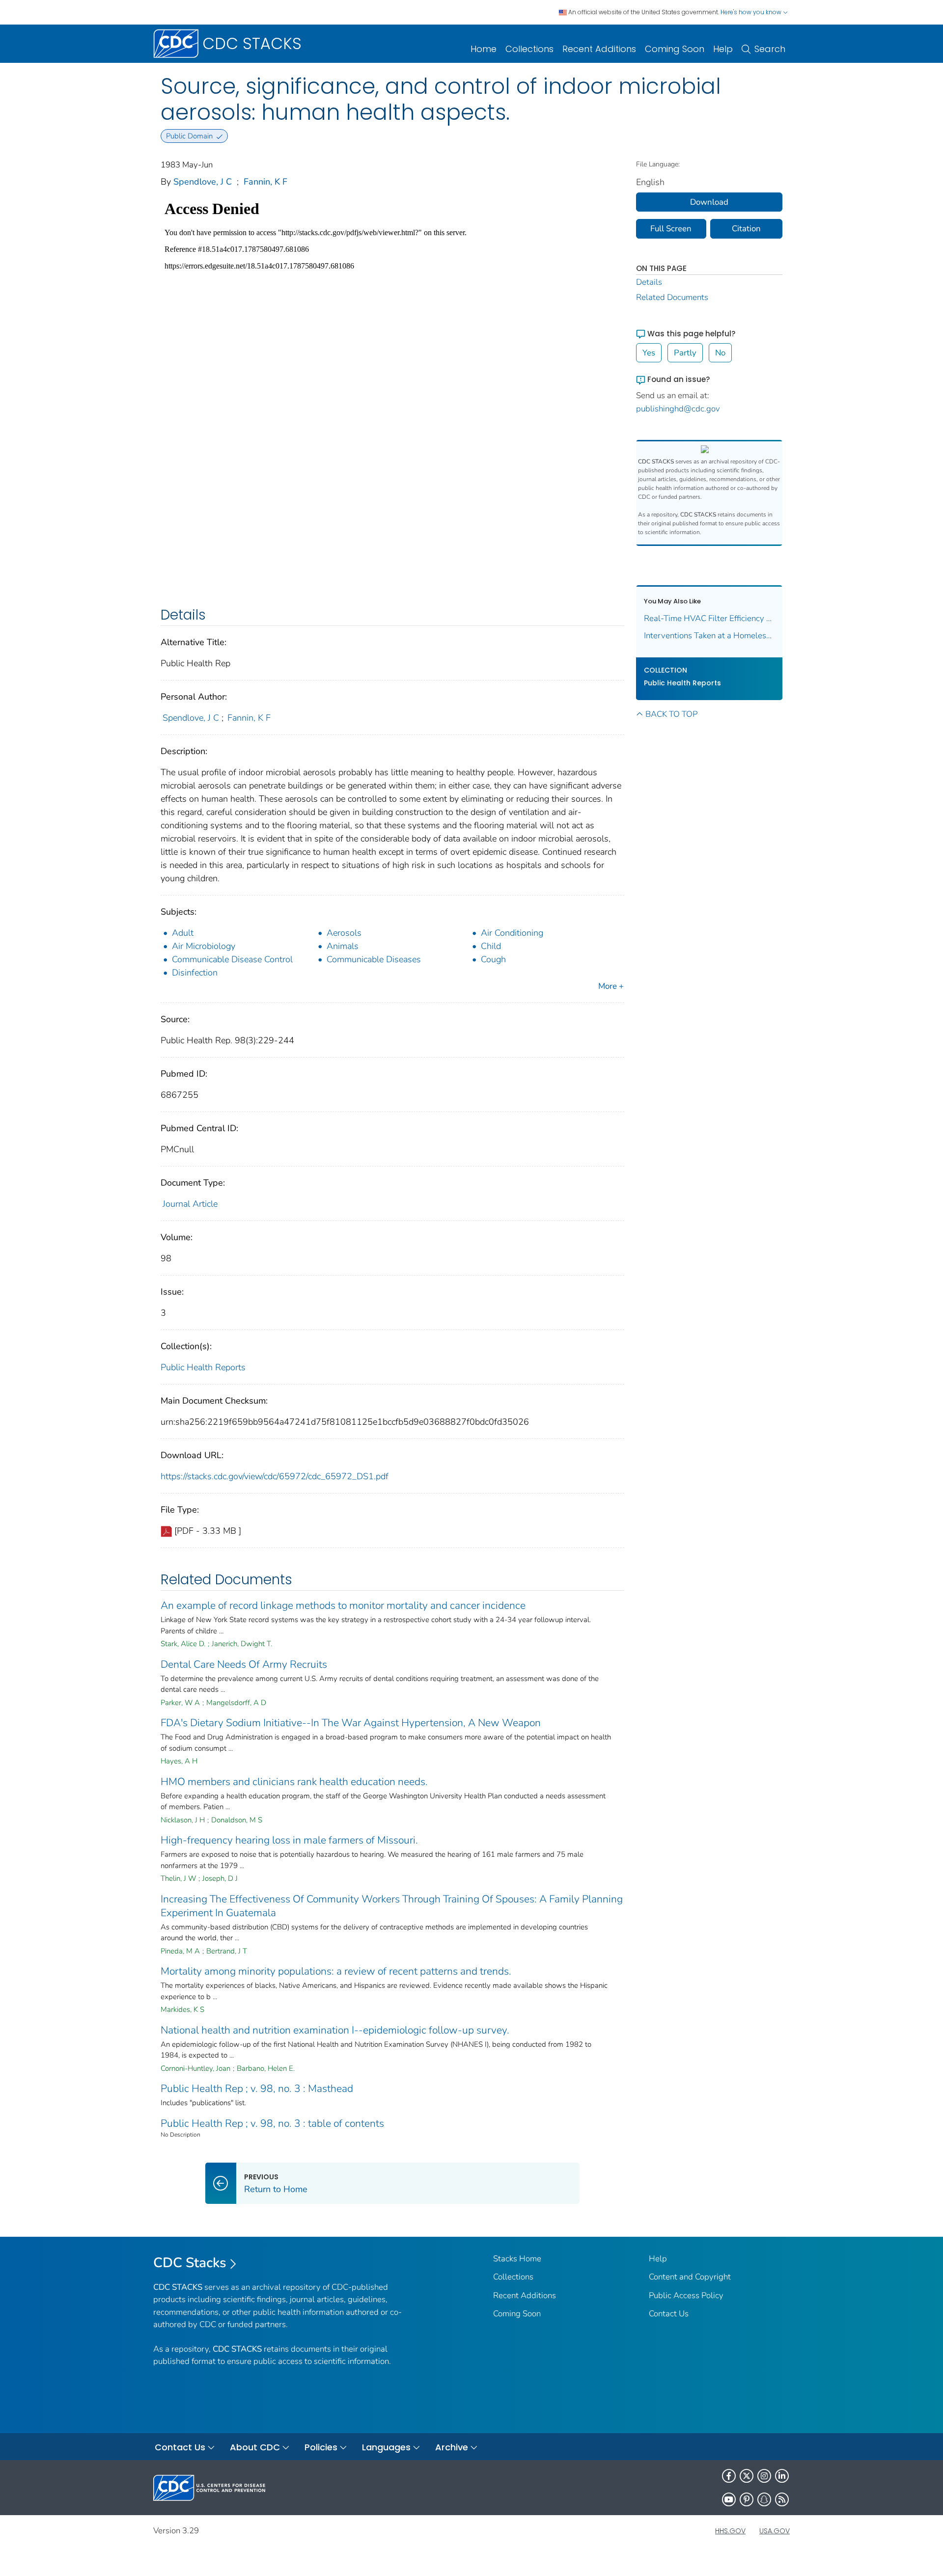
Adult (183, 933)
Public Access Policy (686, 2295)
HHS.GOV (730, 2531)
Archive (452, 2447)
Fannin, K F (265, 182)
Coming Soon (675, 49)
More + (611, 986)
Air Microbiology (204, 946)
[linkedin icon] (782, 2476)
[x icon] (747, 2476)
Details (649, 282)
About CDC (255, 2447)
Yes (649, 353)
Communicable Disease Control (232, 959)
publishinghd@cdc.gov (678, 409)
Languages (386, 2447)
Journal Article (190, 1204)
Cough (493, 959)
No (720, 353)
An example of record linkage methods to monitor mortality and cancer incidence (343, 1605)
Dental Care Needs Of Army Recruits (244, 1664)
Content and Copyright (690, 2277)
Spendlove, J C (203, 182)
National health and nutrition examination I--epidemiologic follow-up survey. (335, 2030)
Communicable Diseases (374, 959)
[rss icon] (782, 2499)
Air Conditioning (512, 933)
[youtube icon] (729, 2499)
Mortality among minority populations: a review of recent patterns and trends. (336, 1971)
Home (484, 49)
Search (770, 49)
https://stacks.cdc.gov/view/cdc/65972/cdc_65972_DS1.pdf (275, 1476)
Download (709, 202)
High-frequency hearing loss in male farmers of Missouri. (289, 1840)
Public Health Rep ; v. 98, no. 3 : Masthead (257, 2088)
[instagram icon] (764, 2476)
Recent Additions (599, 49)
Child (491, 946)
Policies (321, 2447)
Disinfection (195, 973)
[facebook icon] (729, 2476)
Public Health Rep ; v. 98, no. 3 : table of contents (272, 2123)
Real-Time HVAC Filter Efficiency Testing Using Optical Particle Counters (709, 618)
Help (723, 49)
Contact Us (669, 2314)
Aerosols (344, 933)
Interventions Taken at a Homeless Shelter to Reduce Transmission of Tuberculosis (709, 636)
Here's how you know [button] (752, 12)
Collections (529, 49)
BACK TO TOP (671, 714)
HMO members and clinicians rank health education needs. (294, 1782)
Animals (343, 946)
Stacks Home (517, 2259)
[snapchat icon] (764, 2499)
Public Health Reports (203, 1367)
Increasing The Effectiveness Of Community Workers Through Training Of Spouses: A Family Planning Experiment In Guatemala (392, 1906)
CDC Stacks (190, 2263)
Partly (685, 353)
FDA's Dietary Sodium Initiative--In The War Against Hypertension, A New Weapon (351, 1723)
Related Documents (672, 297)
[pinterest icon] (747, 2499)
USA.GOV (775, 2531)
